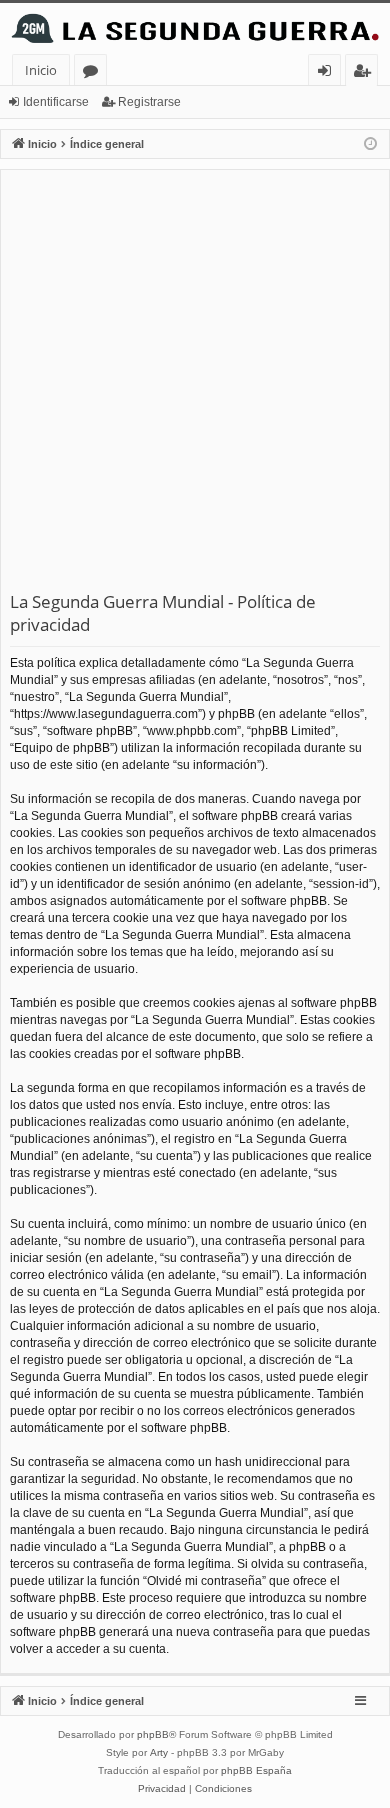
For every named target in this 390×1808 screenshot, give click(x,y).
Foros (94, 73)
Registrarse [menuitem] (366, 73)
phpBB (153, 1734)
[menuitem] (162, 1789)
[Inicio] (195, 28)
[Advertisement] (195, 385)
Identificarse (56, 102)
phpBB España (256, 1770)
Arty (159, 1752)
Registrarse (149, 102)
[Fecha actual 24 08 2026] (370, 144)
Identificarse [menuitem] (328, 73)
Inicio (41, 70)
